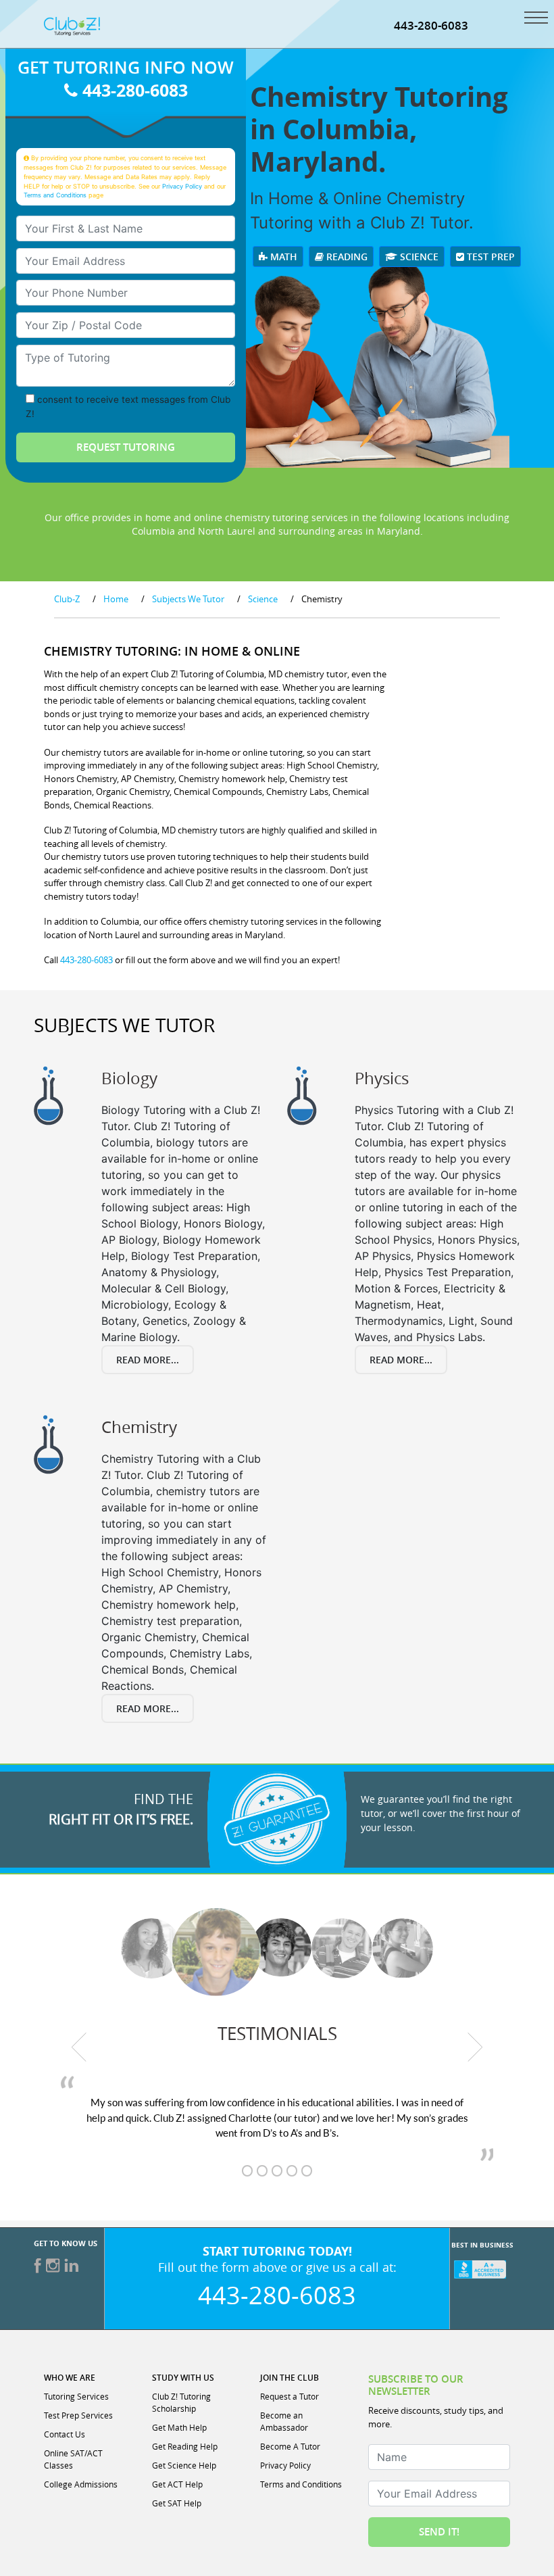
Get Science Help (184, 2465)
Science (418, 257)
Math (282, 257)
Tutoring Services (76, 2396)
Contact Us (65, 2434)
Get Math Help (179, 2427)
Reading (346, 257)
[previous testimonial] (79, 2047)
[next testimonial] (476, 2047)
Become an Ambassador (284, 2421)
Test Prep (489, 257)
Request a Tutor (289, 2396)
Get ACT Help (177, 2484)
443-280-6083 (431, 25)
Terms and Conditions (55, 195)
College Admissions (81, 2484)
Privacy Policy (182, 186)
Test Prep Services (78, 2415)
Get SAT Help (177, 2503)
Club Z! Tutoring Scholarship (181, 2402)
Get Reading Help (185, 2446)
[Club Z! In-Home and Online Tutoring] (72, 25)
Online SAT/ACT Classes (73, 2459)
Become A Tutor (290, 2446)
